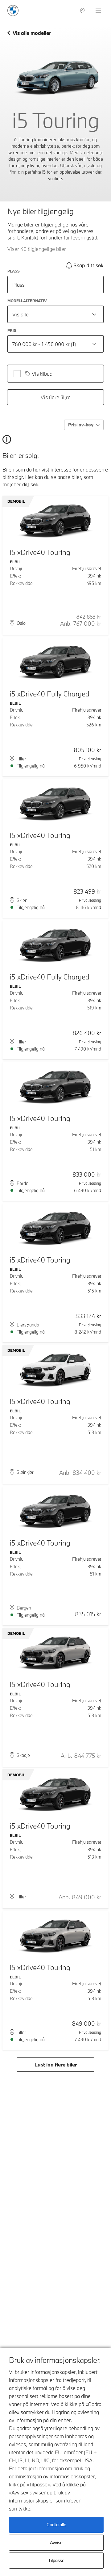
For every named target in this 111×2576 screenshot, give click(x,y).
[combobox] (55, 314)
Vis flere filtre (56, 397)
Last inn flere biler (56, 2064)
